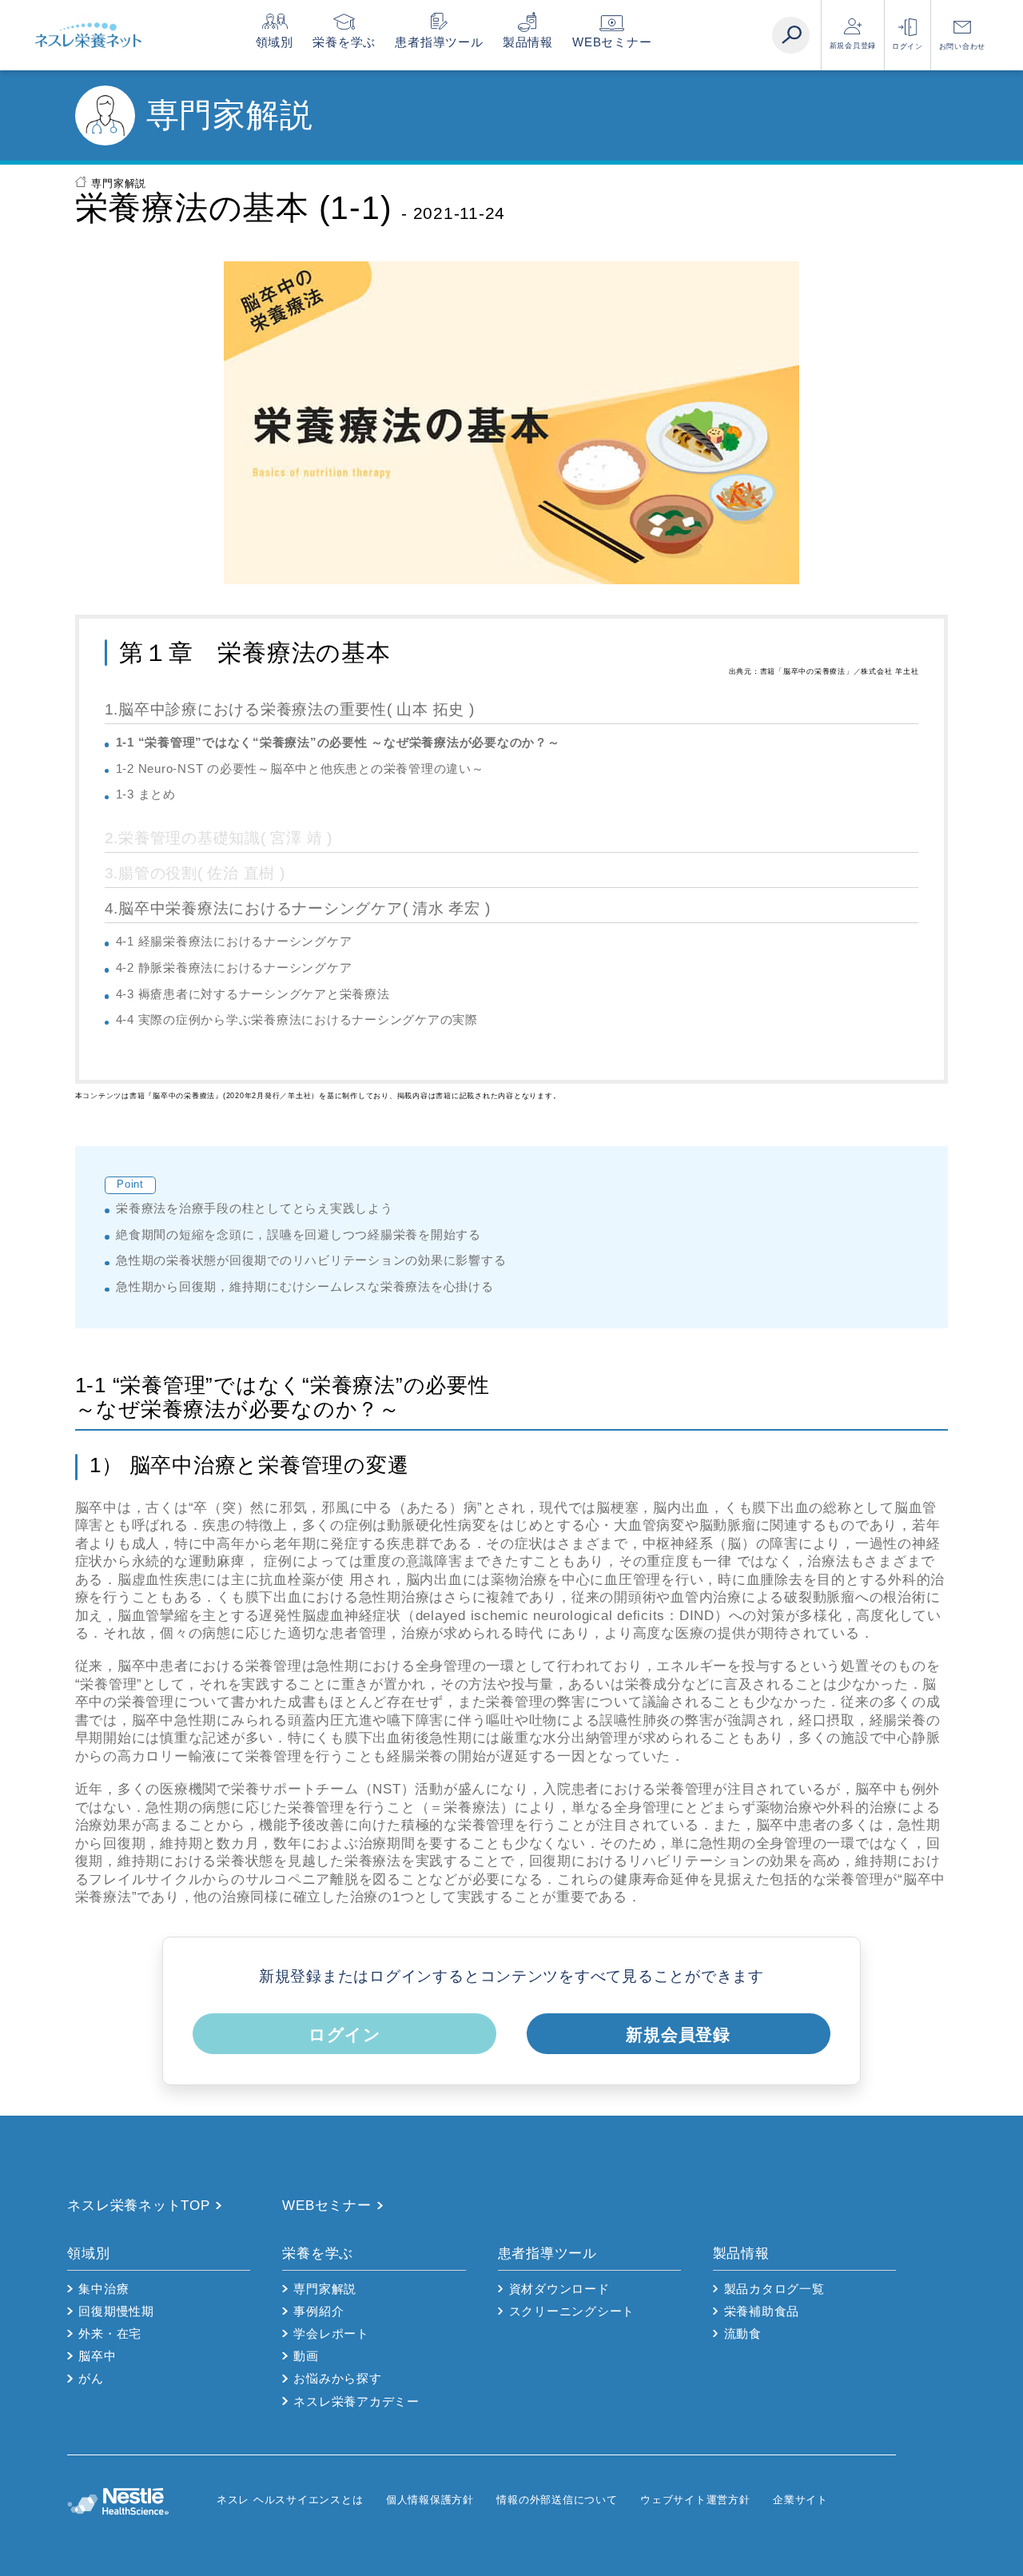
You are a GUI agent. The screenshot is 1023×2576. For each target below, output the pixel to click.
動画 (306, 2356)
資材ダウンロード (559, 2289)
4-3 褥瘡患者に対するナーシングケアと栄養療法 (253, 994)
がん (91, 2378)
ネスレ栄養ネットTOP (138, 2206)
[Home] (88, 35)
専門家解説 (119, 183)
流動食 (743, 2333)
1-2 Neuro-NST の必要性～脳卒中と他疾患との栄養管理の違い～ (300, 768)
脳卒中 (97, 2356)
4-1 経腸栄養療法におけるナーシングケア (234, 941)
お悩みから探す (337, 2378)
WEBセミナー (612, 42)
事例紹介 (318, 2311)
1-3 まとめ (146, 794)
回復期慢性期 (116, 2311)
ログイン (908, 46)
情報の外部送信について (557, 2500)
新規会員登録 (853, 46)
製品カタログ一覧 (774, 2289)
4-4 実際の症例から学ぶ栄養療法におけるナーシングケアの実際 (297, 1019)
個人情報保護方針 (430, 2500)
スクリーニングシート (572, 2311)
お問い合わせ (963, 46)
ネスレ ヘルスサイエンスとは (290, 2500)
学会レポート (331, 2333)
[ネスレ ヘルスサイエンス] (141, 2500)
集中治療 (103, 2289)
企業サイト (800, 2500)
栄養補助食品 (762, 2311)
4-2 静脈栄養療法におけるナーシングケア (234, 967)
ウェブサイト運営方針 (695, 2500)
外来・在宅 (110, 2333)
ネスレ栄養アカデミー (356, 2401)
